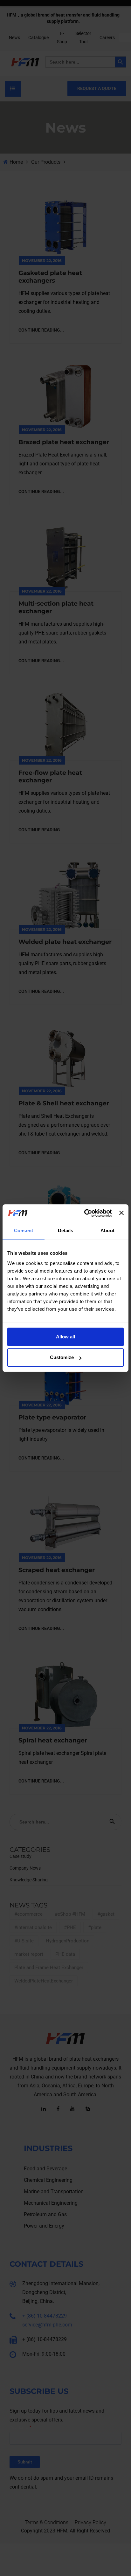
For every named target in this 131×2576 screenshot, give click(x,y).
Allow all (65, 1337)
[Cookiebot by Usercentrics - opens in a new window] (85, 1213)
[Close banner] (121, 1213)
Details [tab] (66, 1230)
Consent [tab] (24, 1230)
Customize (62, 1357)
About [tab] (107, 1230)
